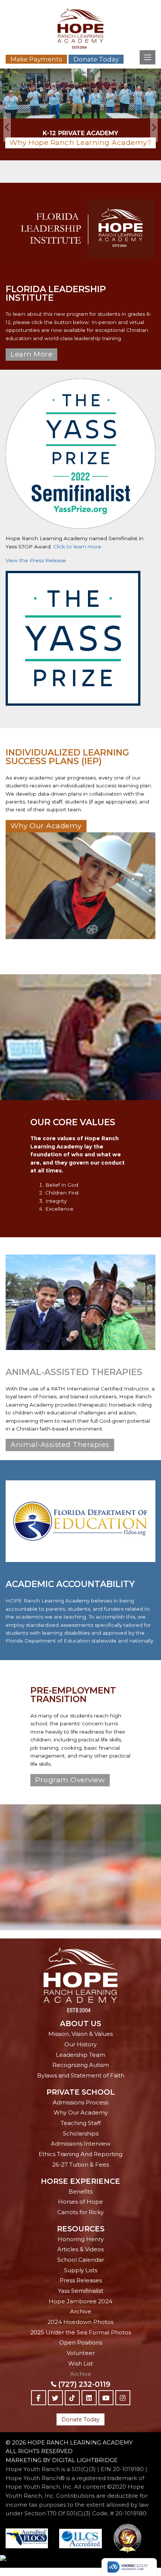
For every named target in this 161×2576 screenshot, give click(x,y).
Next (154, 128)
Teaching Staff (81, 2123)
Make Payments (36, 59)
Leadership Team (80, 2055)
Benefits (80, 2191)
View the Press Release (36, 560)
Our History (80, 2044)
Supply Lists (81, 2270)
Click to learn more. (78, 547)
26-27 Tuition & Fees (80, 2165)
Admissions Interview (81, 2144)
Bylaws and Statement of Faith (81, 2075)
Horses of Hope (80, 2202)
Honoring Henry (81, 2239)
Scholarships (81, 2133)
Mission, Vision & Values (80, 2034)
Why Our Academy (46, 826)
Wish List (80, 2363)
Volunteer (81, 2353)
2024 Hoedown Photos (80, 2322)
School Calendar (81, 2260)
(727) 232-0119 (84, 2384)
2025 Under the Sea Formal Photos (81, 2332)
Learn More (31, 354)
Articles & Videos (80, 2249)
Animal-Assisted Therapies (60, 1445)
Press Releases (81, 2280)
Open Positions (81, 2342)
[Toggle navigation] (148, 57)
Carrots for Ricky (80, 2212)
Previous (7, 128)
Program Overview (70, 1780)
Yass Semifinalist (81, 2291)
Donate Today (96, 59)
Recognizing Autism (81, 2065)
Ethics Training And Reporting (80, 2154)
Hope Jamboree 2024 (80, 2301)
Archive (81, 2311)
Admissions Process (80, 2102)
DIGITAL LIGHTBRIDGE (85, 2460)
